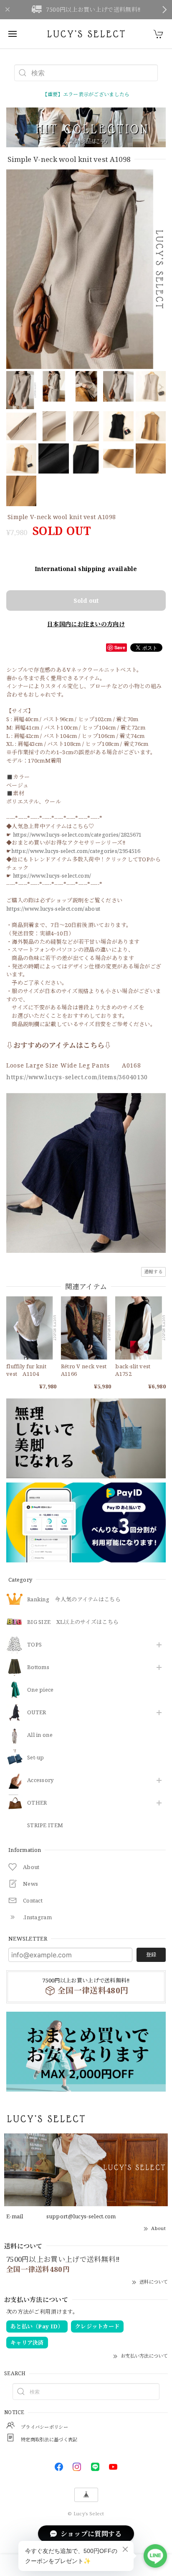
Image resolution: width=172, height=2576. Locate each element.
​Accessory (40, 1780)
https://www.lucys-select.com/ (52, 876)
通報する (153, 1271)
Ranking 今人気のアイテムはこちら (74, 1600)
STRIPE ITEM (45, 1826)
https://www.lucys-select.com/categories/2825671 (77, 835)
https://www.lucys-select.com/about (53, 909)
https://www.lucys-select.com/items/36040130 (77, 1077)
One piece (40, 1690)
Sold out (86, 600)
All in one (40, 1735)
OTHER (37, 1803)
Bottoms (38, 1667)
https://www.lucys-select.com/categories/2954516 (76, 851)
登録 (151, 1955)
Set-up (36, 1758)
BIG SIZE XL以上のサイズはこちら (73, 1622)
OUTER (37, 1713)
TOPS (34, 1645)
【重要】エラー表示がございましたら (86, 94)
